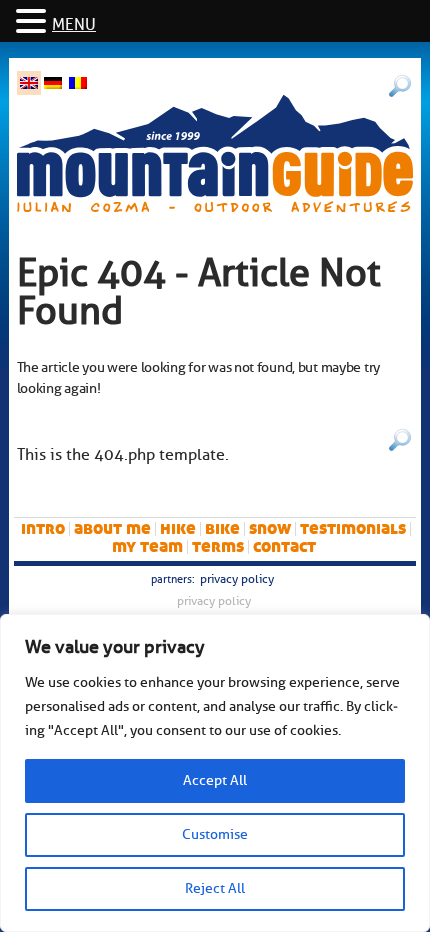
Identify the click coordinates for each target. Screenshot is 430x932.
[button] (34, 22)
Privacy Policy (237, 579)
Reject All (215, 888)
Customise (215, 834)
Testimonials (353, 528)
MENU (74, 25)
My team (147, 546)
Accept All (215, 780)
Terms (218, 546)
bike (222, 528)
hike (178, 528)
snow (270, 528)
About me (112, 528)
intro (43, 528)
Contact (284, 546)
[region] (215, 773)
